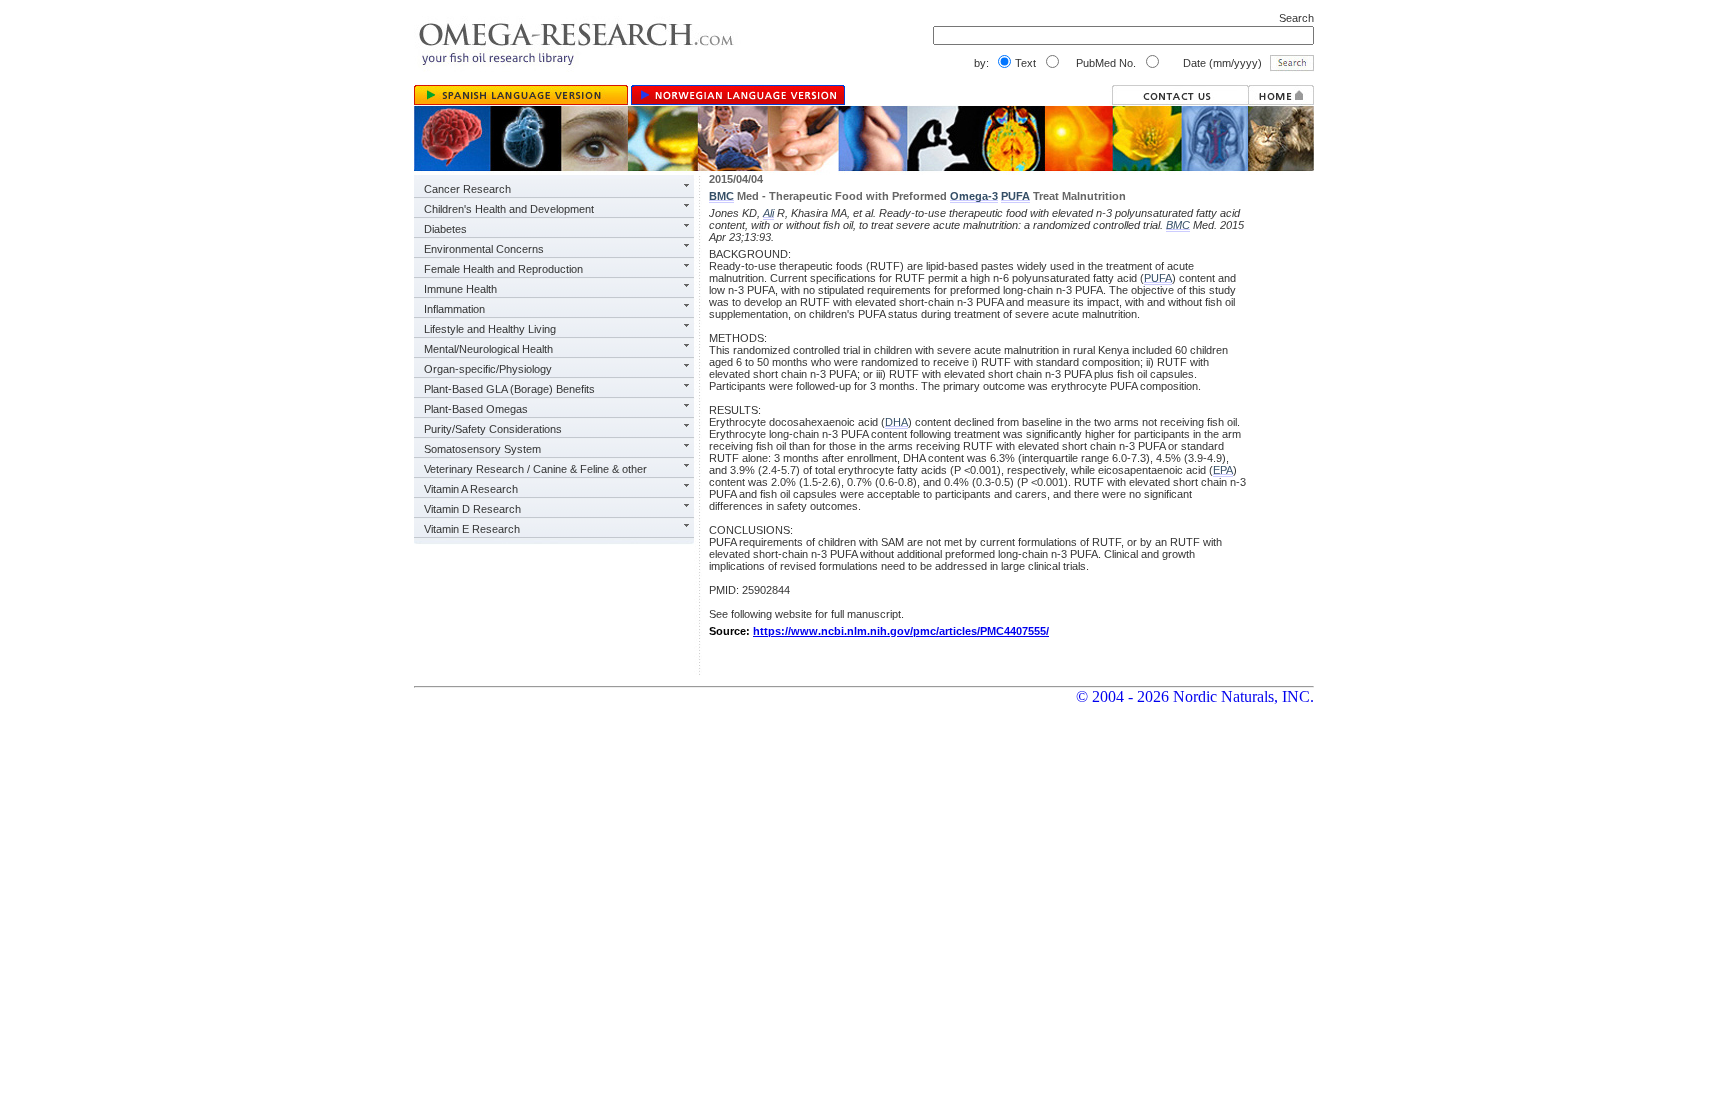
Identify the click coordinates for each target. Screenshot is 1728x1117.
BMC (721, 196)
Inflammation (454, 309)
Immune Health (460, 289)
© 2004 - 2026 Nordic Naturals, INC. (1195, 696)
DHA (896, 422)
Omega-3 (974, 196)
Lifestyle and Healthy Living (490, 329)
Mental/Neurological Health (488, 349)
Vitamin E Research (472, 529)
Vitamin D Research (472, 509)
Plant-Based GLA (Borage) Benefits (509, 389)
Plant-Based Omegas (476, 409)
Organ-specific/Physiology (488, 369)
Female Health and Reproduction (503, 269)
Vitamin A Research (471, 489)
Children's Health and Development (509, 209)
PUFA (1015, 196)
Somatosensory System (482, 449)
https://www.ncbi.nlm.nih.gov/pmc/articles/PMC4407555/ (901, 631)
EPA (1223, 470)
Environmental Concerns (484, 249)
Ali (768, 213)
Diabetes (445, 229)
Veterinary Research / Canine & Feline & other (535, 469)
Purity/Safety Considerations (493, 429)
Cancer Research (467, 189)
